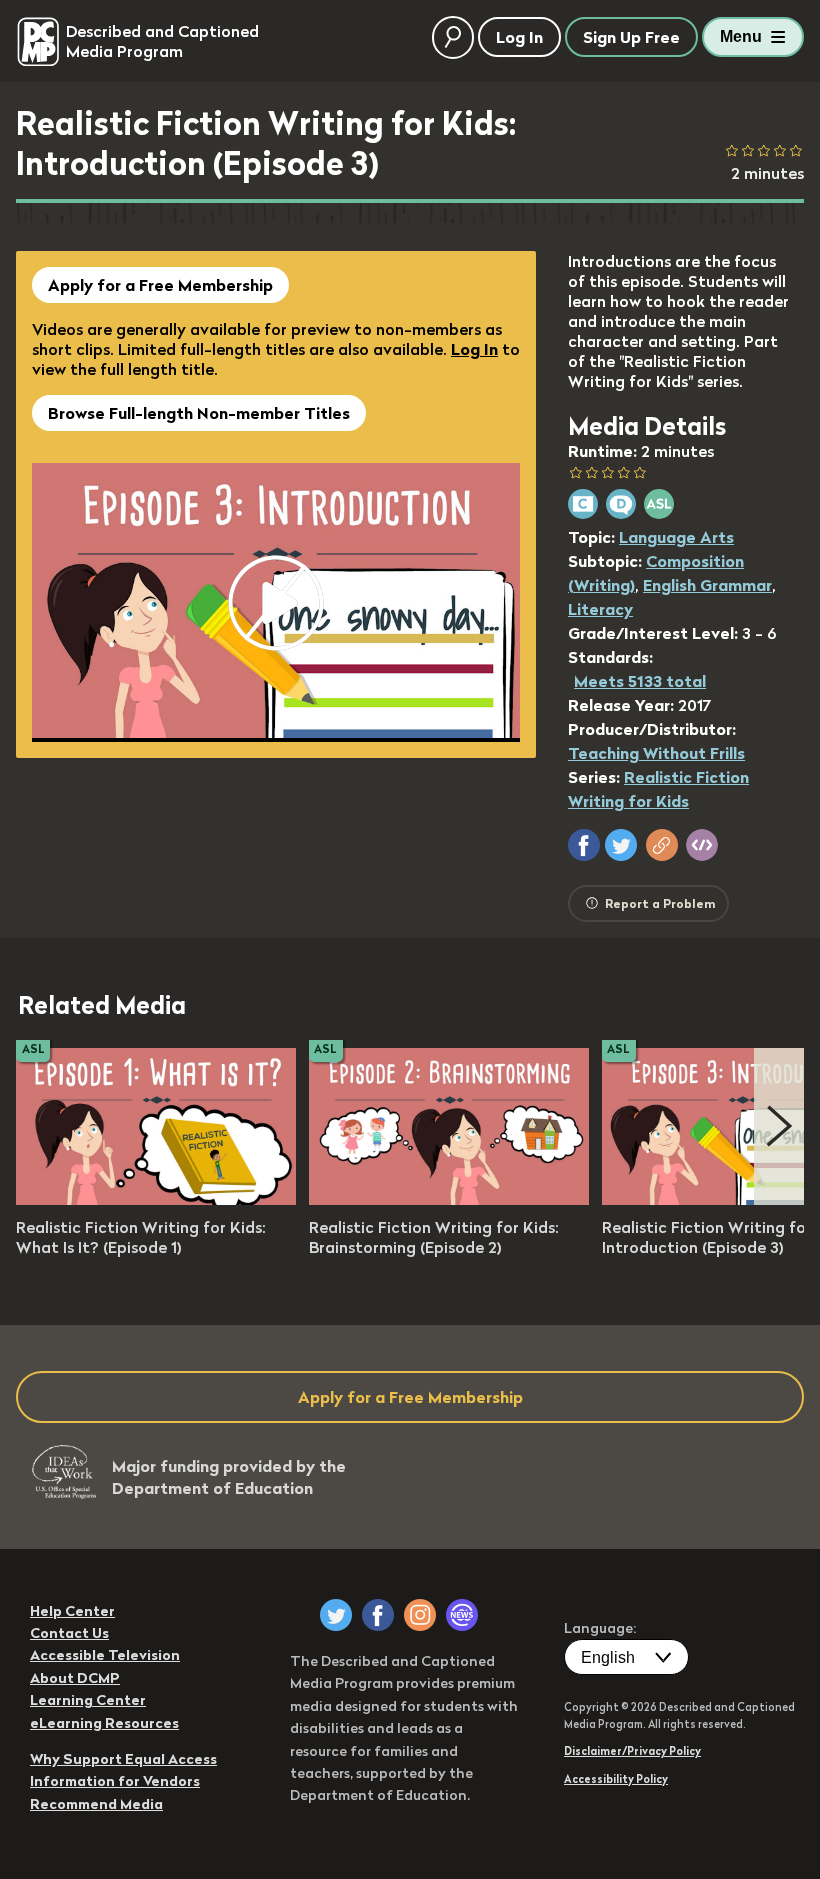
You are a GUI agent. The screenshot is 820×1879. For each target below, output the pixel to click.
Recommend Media (96, 1804)
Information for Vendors (115, 1781)
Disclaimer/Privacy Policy (632, 1751)
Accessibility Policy (616, 1779)
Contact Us (69, 1633)
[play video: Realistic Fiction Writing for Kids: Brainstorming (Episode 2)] (449, 1199)
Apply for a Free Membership (160, 285)
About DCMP (75, 1678)
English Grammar (707, 585)
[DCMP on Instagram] (420, 1615)
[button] (584, 845)
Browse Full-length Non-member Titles (199, 413)
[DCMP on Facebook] (378, 1615)
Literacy (600, 609)
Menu (741, 36)
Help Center (72, 1611)
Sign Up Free (631, 37)
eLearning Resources (104, 1723)
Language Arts (676, 537)
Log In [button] (519, 37)
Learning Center (88, 1700)
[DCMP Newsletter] (462, 1615)
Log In (474, 349)
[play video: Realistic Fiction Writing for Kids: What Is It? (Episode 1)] (156, 1199)
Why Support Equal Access (123, 1759)
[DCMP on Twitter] (336, 1615)
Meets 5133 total (640, 681)
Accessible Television (105, 1655)
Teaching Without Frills (656, 753)
